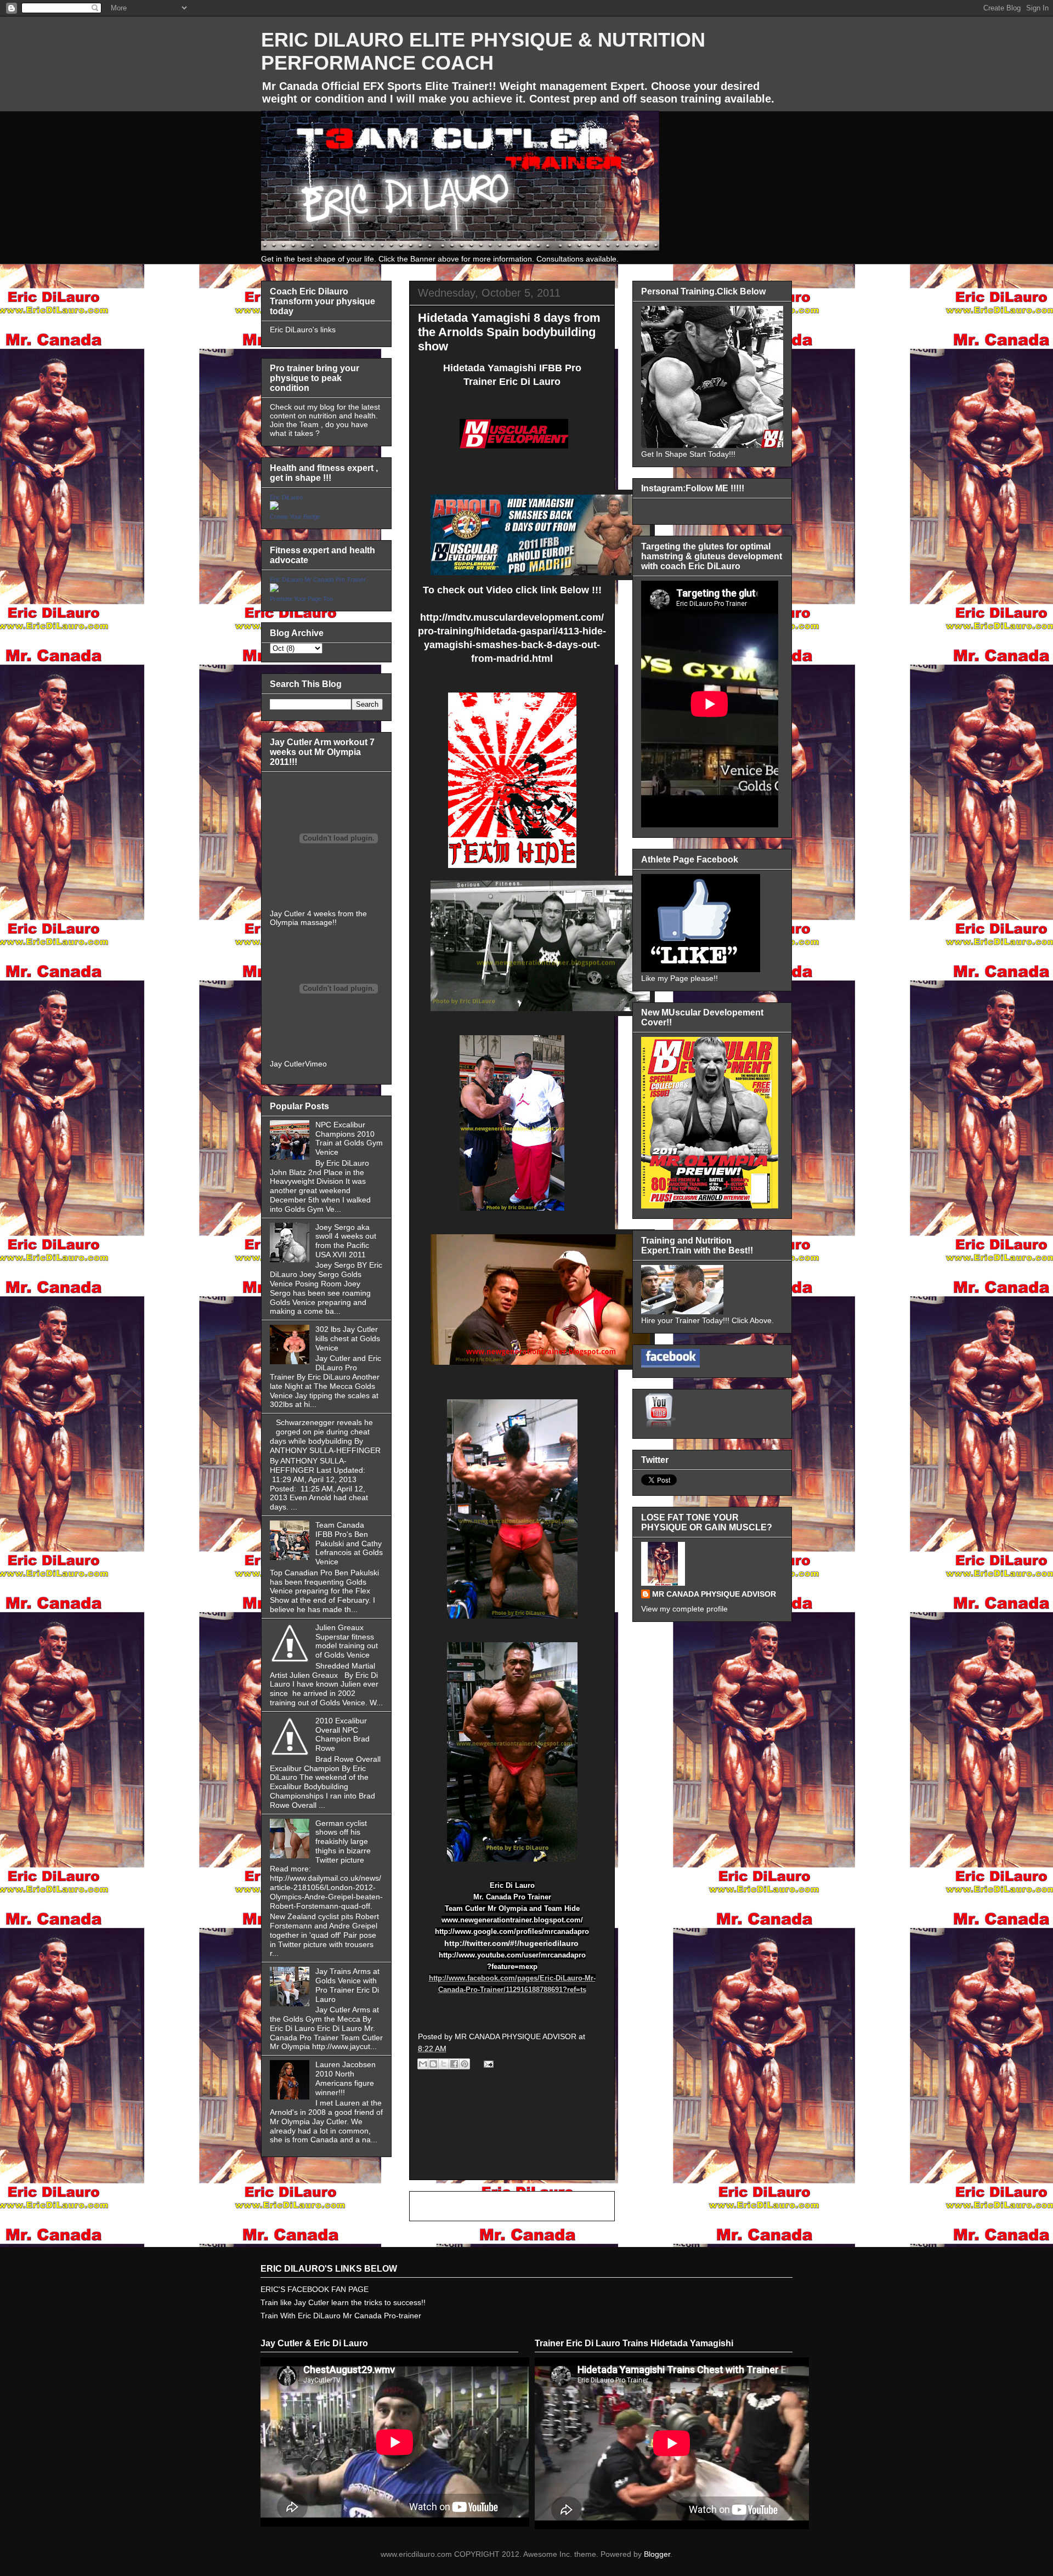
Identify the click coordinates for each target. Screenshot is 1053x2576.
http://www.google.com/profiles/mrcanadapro (512, 1931)
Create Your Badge (295, 517)
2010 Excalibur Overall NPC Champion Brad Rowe (342, 1734)
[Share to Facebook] (454, 2064)
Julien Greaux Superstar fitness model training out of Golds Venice (347, 1641)
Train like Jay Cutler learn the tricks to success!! (343, 2302)
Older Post (584, 2206)
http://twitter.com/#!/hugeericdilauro (511, 1943)
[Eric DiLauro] (274, 507)
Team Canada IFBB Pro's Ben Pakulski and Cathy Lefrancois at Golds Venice (349, 1543)
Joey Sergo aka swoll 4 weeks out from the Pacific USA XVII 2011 (346, 1241)
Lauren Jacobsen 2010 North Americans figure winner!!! (346, 2078)
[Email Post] (487, 2063)
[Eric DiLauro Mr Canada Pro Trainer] (274, 589)
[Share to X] (444, 2064)
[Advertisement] (512, 2137)
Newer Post (442, 2206)
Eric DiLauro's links (303, 330)
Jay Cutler (287, 1064)
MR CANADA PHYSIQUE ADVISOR (714, 1594)
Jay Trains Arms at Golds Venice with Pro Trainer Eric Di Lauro (347, 1985)
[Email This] (423, 2064)
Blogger (657, 2554)
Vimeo (316, 1064)
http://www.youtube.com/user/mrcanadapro (512, 1955)
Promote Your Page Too (301, 599)
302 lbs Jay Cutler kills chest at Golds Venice (348, 1338)
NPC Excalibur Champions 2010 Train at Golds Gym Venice (349, 1138)
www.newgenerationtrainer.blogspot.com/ (512, 1920)
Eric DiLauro (286, 497)
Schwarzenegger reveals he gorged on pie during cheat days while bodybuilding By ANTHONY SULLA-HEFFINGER (325, 1436)
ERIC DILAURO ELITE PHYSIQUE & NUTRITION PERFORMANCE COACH (483, 51)
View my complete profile (684, 1609)
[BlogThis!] (433, 2064)
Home (514, 2206)
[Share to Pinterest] (465, 2064)
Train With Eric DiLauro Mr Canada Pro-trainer (341, 2316)
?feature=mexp (512, 1967)
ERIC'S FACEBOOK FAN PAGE (315, 2289)
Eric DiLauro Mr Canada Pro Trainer (318, 580)
